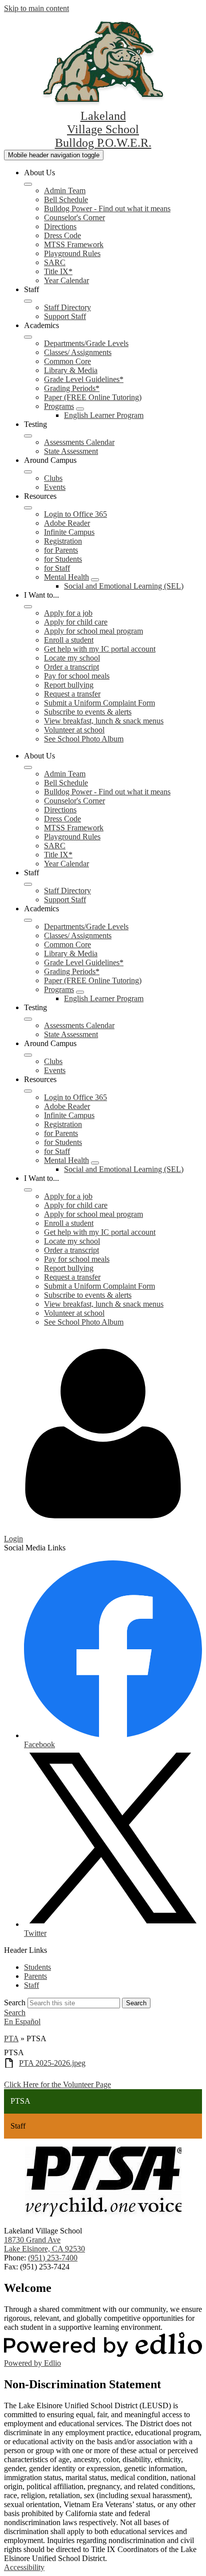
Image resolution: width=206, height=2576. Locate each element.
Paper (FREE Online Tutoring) (93, 397)
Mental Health (66, 577)
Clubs (53, 478)
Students (37, 1967)
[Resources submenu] (28, 508)
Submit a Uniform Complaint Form (99, 703)
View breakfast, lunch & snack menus (104, 721)
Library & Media (71, 370)
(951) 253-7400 (53, 2258)
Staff (31, 1985)
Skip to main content (36, 8)
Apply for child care (76, 622)
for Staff (57, 568)
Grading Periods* (72, 388)
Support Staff (65, 316)
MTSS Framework (74, 244)
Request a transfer (72, 694)
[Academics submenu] (28, 337)
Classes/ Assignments (78, 352)
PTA (11, 2038)
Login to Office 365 (75, 514)
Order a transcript (71, 667)
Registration (63, 541)
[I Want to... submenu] (28, 607)
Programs (59, 406)
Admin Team (65, 190)
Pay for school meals (77, 676)
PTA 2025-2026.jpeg (52, 2063)
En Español (22, 2022)
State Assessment (71, 451)
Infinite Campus (69, 532)
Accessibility (24, 2567)
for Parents (61, 550)
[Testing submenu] (28, 436)
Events (55, 487)
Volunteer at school (74, 730)
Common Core (67, 361)
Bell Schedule (66, 199)
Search (15, 2003)
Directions (60, 226)
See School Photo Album (84, 739)
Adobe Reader (67, 523)
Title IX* (58, 271)
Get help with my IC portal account (100, 649)
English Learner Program (104, 415)
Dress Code (62, 235)
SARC (55, 262)
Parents (35, 1976)
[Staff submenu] (28, 301)
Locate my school (72, 658)
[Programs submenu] (80, 409)
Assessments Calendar (79, 442)
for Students (63, 559)
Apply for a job (68, 613)
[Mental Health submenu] (95, 580)
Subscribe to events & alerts (88, 712)
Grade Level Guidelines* (84, 379)
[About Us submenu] (28, 184)
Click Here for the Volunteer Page (57, 2084)
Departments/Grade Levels (86, 343)
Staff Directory (67, 307)
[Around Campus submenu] (28, 472)
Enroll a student (69, 640)
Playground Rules (72, 253)
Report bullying (69, 685)
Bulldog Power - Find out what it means (107, 208)
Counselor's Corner (74, 217)
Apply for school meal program (93, 631)
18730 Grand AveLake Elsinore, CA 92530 (44, 2244)
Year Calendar (66, 280)
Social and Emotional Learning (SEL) (124, 586)
